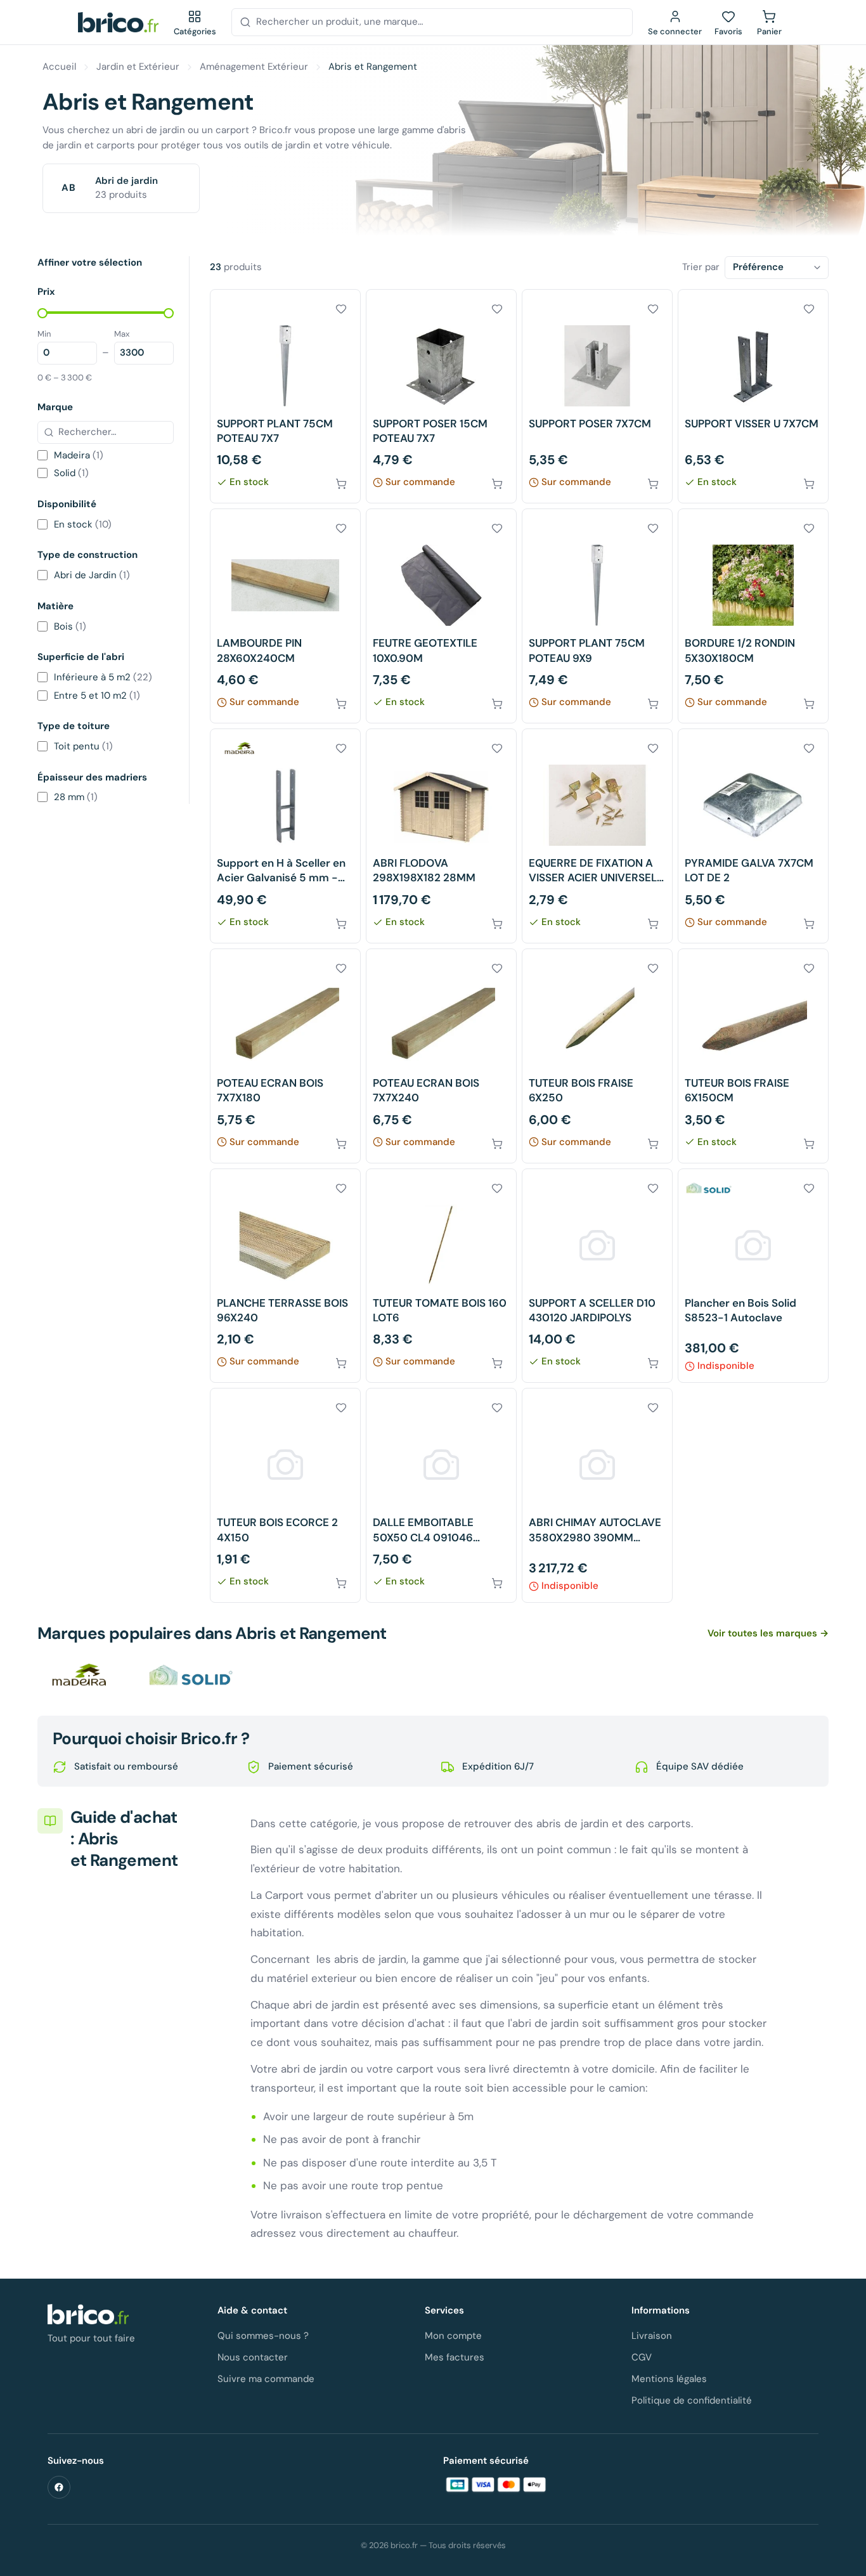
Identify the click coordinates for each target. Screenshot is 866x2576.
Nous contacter (253, 2357)
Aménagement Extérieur (254, 67)
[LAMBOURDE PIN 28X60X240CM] (285, 616)
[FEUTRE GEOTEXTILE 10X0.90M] (441, 616)
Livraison (652, 2336)
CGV (642, 2357)
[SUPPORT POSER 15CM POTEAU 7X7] (441, 397)
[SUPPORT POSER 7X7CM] (597, 397)
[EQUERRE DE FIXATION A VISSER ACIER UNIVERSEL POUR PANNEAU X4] (597, 836)
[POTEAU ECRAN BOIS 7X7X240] (441, 1056)
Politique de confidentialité (692, 2400)
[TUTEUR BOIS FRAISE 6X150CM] (753, 1056)
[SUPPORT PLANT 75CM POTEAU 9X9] (597, 616)
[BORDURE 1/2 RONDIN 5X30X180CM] (753, 616)
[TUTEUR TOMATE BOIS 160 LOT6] (441, 1276)
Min (44, 333)
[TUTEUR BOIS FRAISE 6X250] (597, 1056)
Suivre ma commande (266, 2379)
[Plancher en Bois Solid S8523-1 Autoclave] (753, 1276)
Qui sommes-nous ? (263, 2336)
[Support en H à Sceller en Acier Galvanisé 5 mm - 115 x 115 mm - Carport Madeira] (285, 836)
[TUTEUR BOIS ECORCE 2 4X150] (285, 1495)
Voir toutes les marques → (768, 1633)
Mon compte (453, 2336)
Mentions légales (669, 2379)
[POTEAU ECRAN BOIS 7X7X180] (285, 1056)
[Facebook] (59, 2487)
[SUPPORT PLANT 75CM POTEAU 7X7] (285, 397)
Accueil (59, 67)
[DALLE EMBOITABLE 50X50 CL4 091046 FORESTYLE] (441, 1495)
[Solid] (191, 1675)
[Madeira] (82, 1675)
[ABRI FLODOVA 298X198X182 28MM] (441, 836)
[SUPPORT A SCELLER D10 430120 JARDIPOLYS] (597, 1276)
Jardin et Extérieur (138, 67)
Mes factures (455, 2357)
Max (122, 333)
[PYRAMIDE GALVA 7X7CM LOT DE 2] (753, 836)
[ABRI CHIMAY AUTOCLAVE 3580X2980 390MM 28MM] (597, 1495)
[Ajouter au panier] (341, 484)
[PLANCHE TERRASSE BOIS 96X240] (285, 1276)
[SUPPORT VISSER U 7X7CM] (753, 397)
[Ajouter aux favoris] (341, 309)
